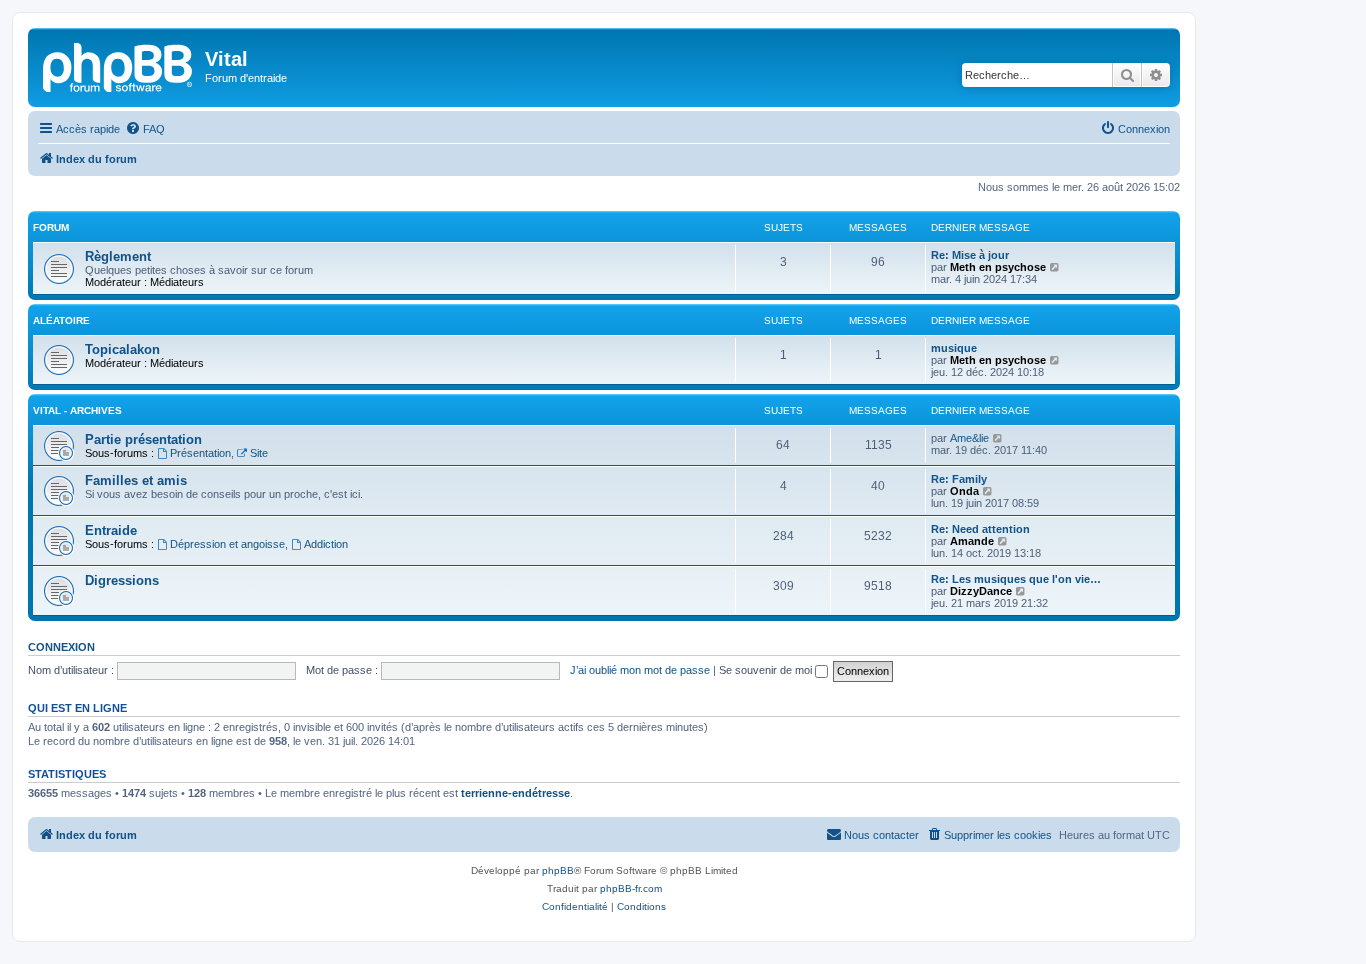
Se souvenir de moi (767, 670)
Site (259, 453)
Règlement (118, 256)
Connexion (61, 647)
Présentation (200, 453)
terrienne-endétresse (515, 793)
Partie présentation (143, 439)
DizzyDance (981, 591)
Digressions (122, 580)
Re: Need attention (980, 529)
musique (954, 348)
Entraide (111, 530)
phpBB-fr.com (631, 888)
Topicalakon (122, 349)
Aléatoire (61, 320)
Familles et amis (136, 480)
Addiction (326, 544)
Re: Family (959, 479)
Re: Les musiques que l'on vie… (1016, 579)
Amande (972, 541)
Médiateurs (177, 282)
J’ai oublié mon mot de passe (640, 670)
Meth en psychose (998, 267)
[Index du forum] (119, 65)
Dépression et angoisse (227, 544)
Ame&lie (969, 438)
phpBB (558, 870)
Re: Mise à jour (970, 255)
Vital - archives (77, 410)
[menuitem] (145, 129)
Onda (964, 491)
